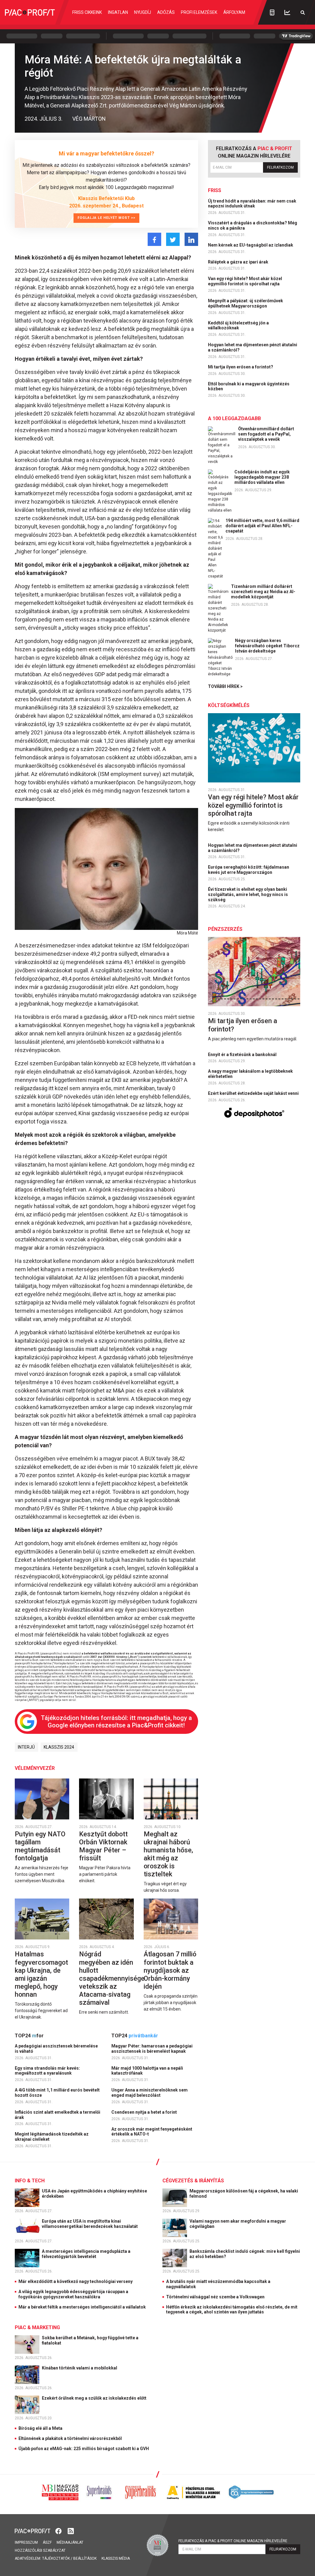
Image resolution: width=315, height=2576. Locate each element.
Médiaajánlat (70, 2542)
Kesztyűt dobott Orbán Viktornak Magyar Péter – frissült (103, 1846)
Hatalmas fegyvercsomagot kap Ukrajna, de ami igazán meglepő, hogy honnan (41, 1974)
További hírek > (225, 686)
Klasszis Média (116, 2558)
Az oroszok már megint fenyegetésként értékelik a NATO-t (152, 2132)
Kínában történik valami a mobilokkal (80, 2368)
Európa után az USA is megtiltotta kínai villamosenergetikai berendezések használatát (90, 2224)
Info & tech (30, 2181)
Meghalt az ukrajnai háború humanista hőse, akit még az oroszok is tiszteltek (168, 1854)
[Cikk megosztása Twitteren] (173, 239)
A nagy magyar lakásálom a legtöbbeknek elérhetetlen (250, 1074)
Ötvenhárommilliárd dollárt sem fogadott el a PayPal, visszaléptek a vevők (266, 434)
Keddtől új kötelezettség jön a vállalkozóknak (238, 326)
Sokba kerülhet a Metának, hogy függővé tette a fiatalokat (90, 2340)
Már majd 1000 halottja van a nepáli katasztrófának (147, 2071)
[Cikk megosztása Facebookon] (154, 239)
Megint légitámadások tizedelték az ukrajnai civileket (52, 2137)
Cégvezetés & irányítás (193, 2181)
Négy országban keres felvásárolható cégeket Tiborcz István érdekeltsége (267, 646)
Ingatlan (118, 12)
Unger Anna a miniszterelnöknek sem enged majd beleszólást (150, 2093)
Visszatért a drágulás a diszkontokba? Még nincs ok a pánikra (253, 225)
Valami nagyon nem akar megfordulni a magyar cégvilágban (238, 2224)
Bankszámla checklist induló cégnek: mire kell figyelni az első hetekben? (245, 2254)
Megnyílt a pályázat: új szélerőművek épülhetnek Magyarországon (245, 303)
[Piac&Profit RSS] (71, 2531)
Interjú (26, 1747)
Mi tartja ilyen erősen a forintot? (241, 367)
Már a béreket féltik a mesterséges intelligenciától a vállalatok (82, 2307)
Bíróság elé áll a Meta (40, 2428)
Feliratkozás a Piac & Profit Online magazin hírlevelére (233, 2541)
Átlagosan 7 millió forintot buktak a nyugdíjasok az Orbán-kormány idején (170, 1970)
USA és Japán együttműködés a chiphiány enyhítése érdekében (94, 2194)
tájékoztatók (56, 2558)
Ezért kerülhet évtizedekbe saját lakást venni (254, 1093)
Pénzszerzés (225, 929)
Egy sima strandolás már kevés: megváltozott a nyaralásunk (47, 2071)
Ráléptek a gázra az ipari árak (239, 262)
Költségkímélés (229, 705)
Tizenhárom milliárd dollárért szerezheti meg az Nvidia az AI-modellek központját (263, 592)
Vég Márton (89, 119)
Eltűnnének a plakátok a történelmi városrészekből (70, 2438)
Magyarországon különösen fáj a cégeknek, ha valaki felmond (244, 2194)
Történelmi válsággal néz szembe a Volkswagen (215, 2297)
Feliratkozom (280, 167)
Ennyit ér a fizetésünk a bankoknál (243, 1055)
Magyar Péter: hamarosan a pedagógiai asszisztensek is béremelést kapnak (152, 2049)
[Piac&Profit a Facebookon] (59, 2531)
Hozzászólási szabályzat (40, 2550)
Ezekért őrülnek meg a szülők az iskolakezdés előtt (95, 2398)
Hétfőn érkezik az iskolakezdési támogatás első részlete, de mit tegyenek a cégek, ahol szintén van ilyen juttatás (232, 2310)
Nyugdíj (143, 12)
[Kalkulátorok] (272, 12)
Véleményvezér (35, 1768)
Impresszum (26, 2542)
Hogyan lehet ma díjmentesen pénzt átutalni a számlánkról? (253, 347)
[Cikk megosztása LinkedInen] (191, 239)
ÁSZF (47, 2542)
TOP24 (29, 2036)
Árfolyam (234, 12)
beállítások (85, 2558)
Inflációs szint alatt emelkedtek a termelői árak (58, 2115)
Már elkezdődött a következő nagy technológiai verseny (76, 2281)
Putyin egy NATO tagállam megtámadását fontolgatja (40, 1846)
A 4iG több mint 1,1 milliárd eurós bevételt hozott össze (57, 2093)
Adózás (166, 12)
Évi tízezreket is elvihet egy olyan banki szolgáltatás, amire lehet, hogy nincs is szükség (248, 894)
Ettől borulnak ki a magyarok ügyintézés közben (249, 386)
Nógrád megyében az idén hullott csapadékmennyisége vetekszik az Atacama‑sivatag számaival (112, 1978)
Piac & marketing (37, 2327)
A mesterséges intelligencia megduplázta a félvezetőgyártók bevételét (86, 2254)
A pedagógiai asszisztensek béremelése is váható (56, 2049)
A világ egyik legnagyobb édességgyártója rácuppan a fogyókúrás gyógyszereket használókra (73, 2294)
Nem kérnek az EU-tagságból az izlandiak (251, 245)
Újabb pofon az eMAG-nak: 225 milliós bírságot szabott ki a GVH (84, 2449)
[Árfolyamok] (287, 12)
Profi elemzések (199, 12)
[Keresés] (303, 12)
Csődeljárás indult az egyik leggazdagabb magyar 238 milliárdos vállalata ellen (262, 477)
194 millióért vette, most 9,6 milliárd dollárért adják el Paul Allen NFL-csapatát (262, 526)
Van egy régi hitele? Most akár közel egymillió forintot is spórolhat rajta (245, 281)
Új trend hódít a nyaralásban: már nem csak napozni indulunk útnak (252, 204)
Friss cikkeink (87, 12)
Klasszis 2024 (59, 1747)
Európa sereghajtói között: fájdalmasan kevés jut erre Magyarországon (249, 870)
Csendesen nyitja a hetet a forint (145, 2112)
